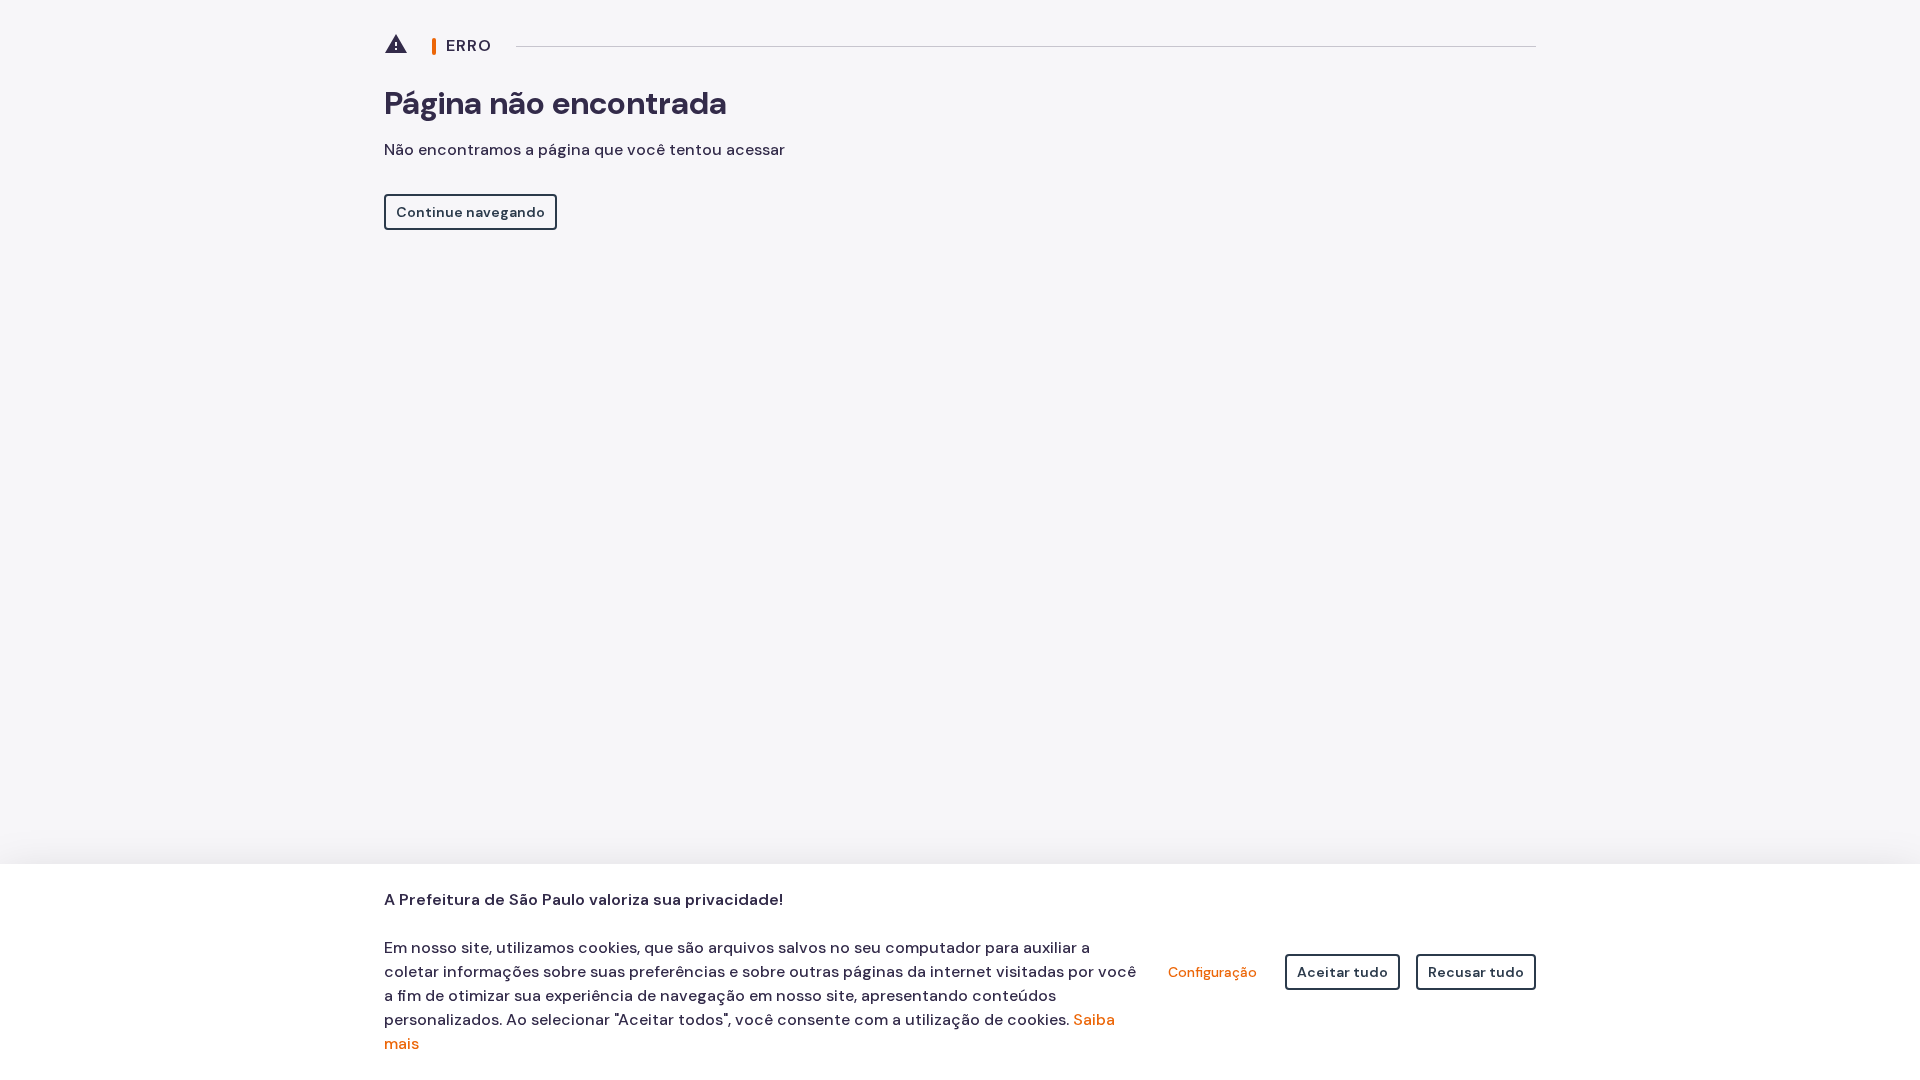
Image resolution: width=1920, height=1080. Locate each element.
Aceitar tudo (1342, 972)
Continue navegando (470, 212)
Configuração (1212, 972)
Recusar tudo (1476, 972)
